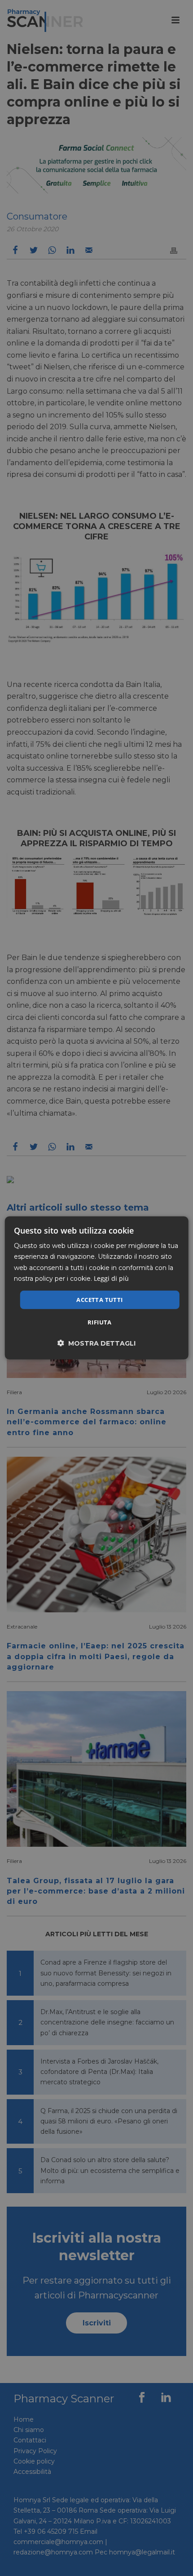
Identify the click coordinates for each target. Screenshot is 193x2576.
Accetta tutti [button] (99, 1300)
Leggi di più (111, 1278)
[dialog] (97, 1288)
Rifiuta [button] (100, 1322)
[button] (96, 1343)
